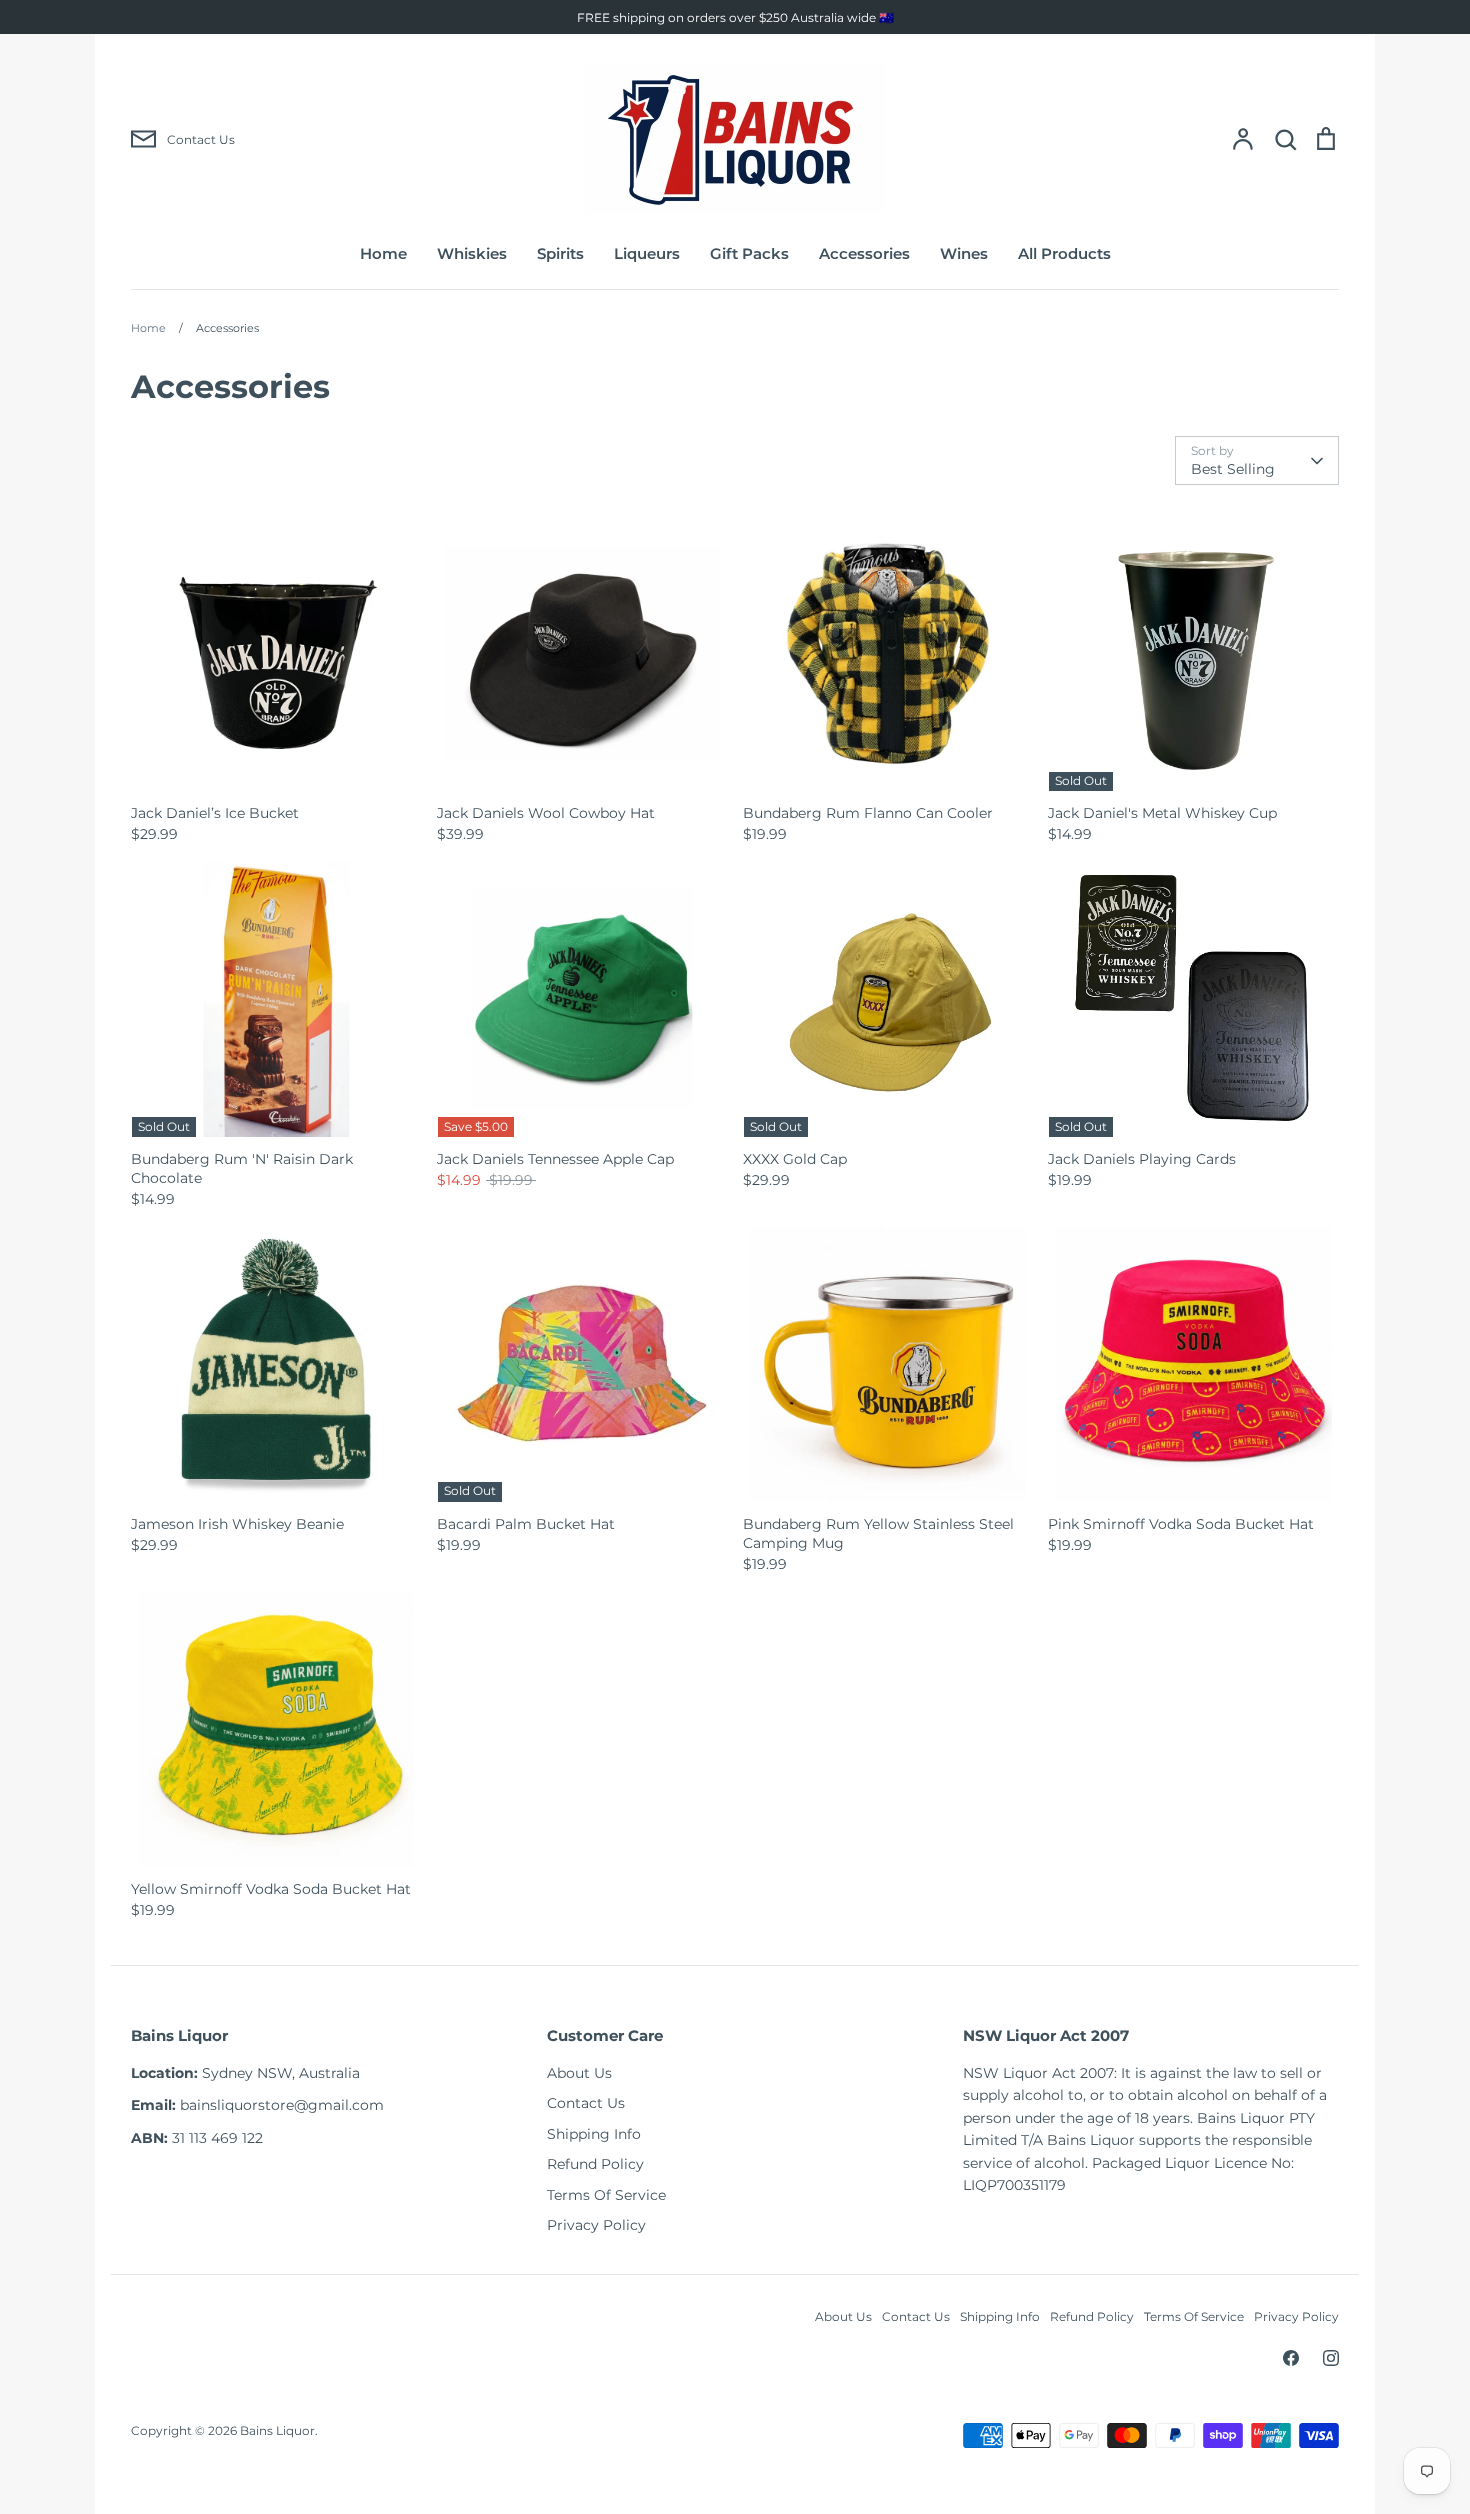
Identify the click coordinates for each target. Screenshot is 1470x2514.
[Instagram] (1331, 2358)
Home (383, 253)
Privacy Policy (596, 2225)
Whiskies (472, 253)
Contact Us (586, 2103)
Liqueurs (647, 253)
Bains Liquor (277, 2430)
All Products (1064, 253)
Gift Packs (749, 253)
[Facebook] (1291, 2358)
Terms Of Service (606, 2195)
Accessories (864, 253)
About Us (579, 2073)
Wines (964, 253)
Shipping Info (594, 2134)
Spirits (560, 253)
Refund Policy (595, 2164)
